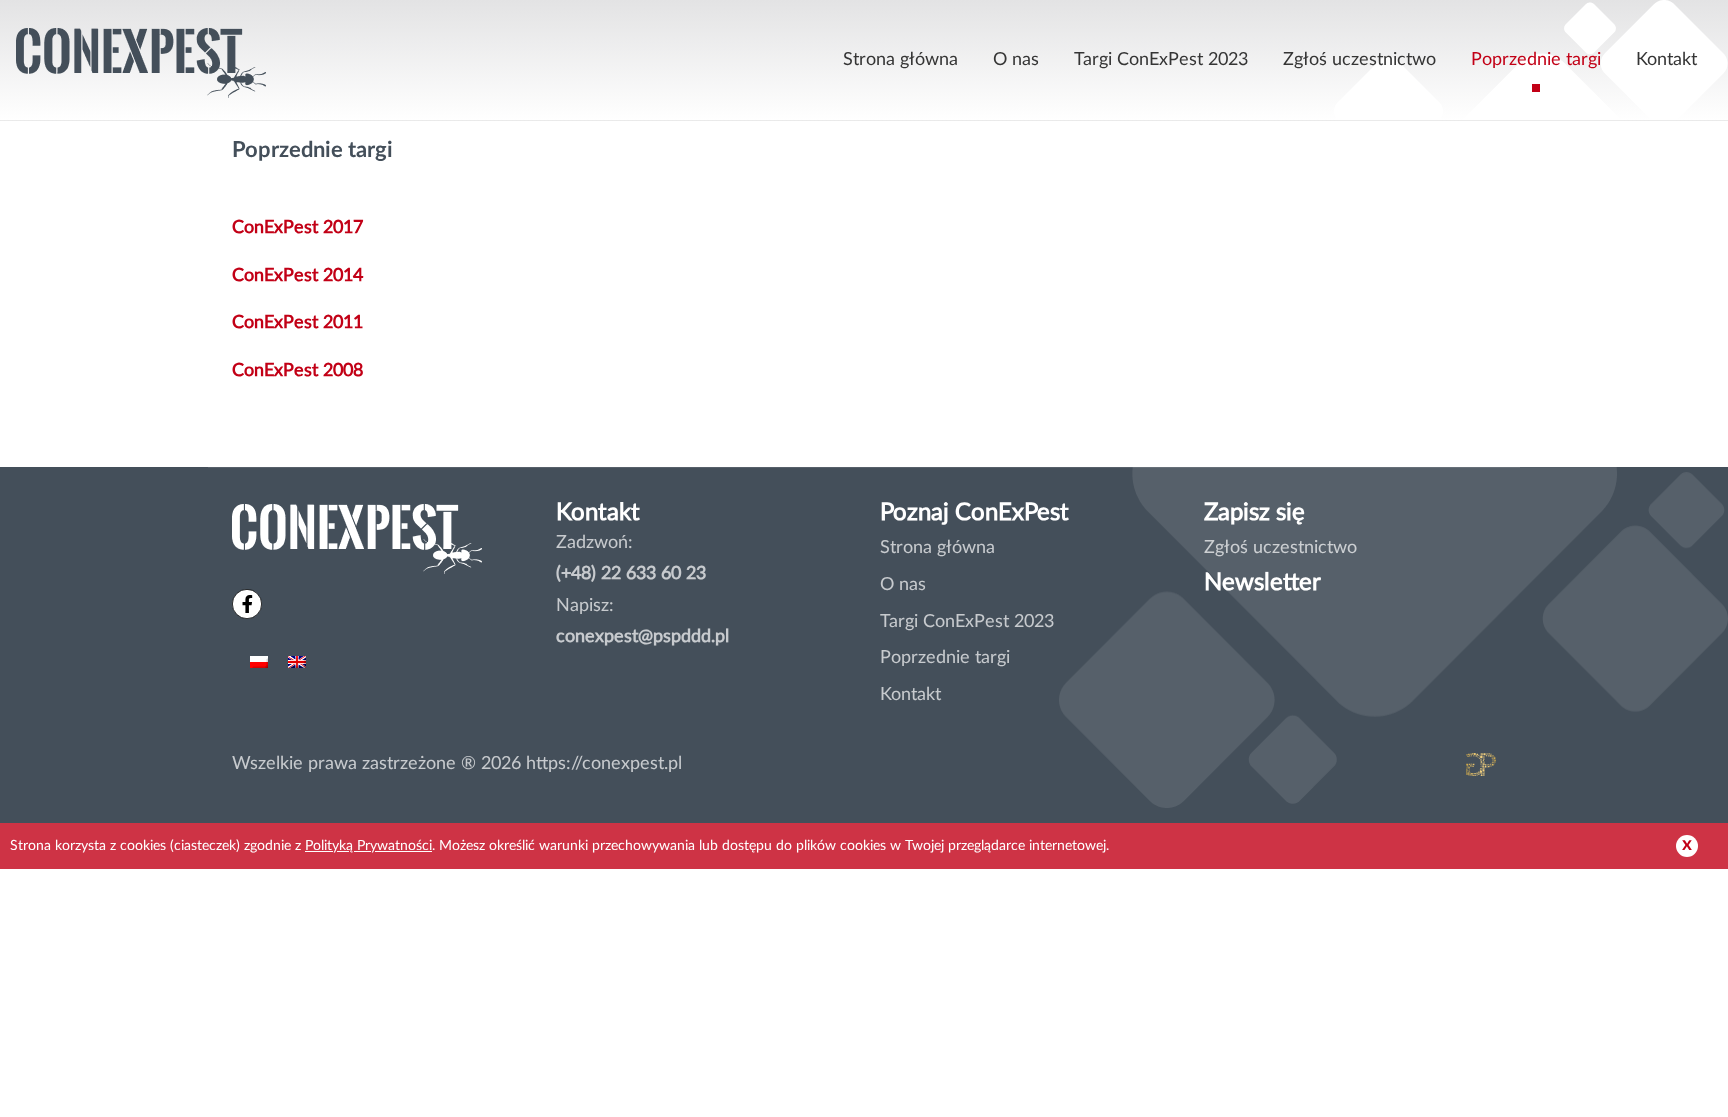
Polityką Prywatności (368, 845)
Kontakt (1666, 60)
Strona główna (900, 60)
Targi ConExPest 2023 (1161, 60)
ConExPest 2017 (297, 227)
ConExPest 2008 (297, 370)
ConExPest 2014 (297, 275)
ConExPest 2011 (297, 322)
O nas (1016, 60)
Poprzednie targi (1536, 60)
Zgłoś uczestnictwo (1359, 60)
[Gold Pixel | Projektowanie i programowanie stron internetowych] (1404, 770)
